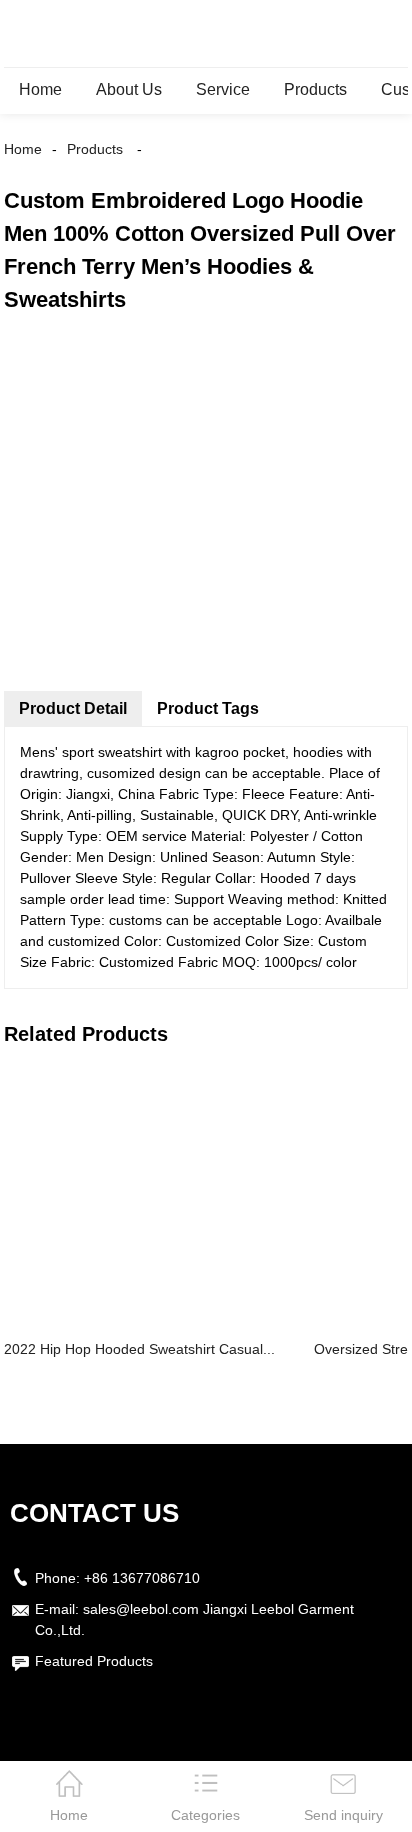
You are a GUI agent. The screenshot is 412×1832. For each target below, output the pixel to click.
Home (40, 89)
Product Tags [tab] (208, 708)
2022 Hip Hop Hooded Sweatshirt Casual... (139, 1349)
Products (315, 89)
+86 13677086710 (142, 1578)
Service (223, 89)
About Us (129, 89)
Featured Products (94, 1661)
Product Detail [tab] (73, 708)
